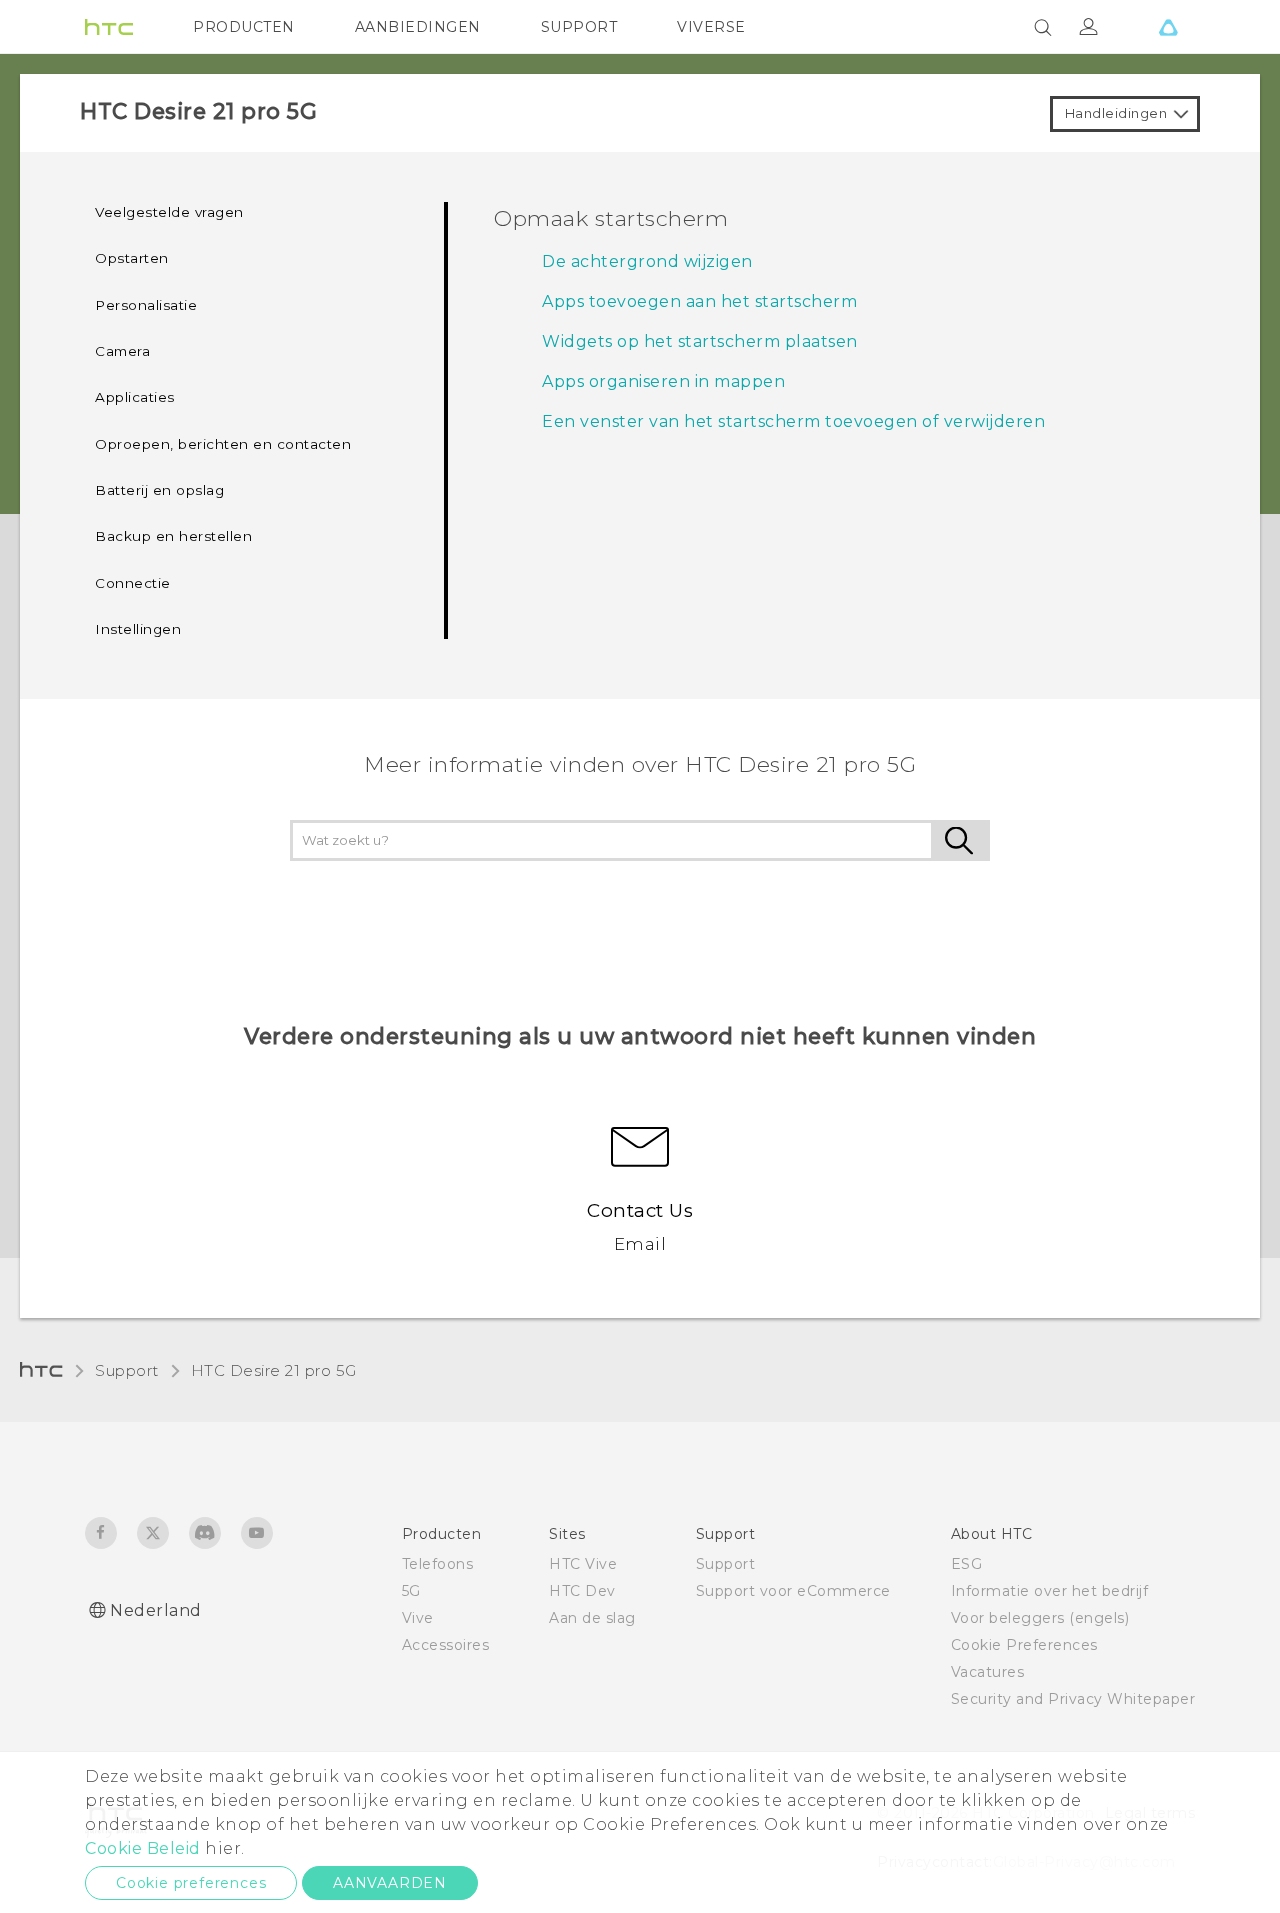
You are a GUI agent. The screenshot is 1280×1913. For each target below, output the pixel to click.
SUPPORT (579, 27)
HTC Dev (582, 1591)
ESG (967, 1564)
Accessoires (446, 1645)
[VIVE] (1168, 27)
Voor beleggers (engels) (1040, 1618)
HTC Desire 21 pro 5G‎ (274, 1370)
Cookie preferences (191, 1883)
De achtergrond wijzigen (647, 261)
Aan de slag (592, 1618)
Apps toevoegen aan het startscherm (699, 301)
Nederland (156, 1610)
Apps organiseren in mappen (663, 381)
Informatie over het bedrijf (1050, 1591)
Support (127, 1370)
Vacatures (988, 1672)
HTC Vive (583, 1564)
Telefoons (438, 1564)
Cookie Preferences (1024, 1645)
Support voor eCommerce (793, 1591)
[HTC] (109, 27)
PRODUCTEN (244, 27)
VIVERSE (711, 27)
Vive (418, 1618)
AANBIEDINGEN (418, 27)
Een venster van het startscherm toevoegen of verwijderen (793, 421)
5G (411, 1591)
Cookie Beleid (143, 1848)
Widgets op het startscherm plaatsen (700, 341)
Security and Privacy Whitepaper (1073, 1699)
